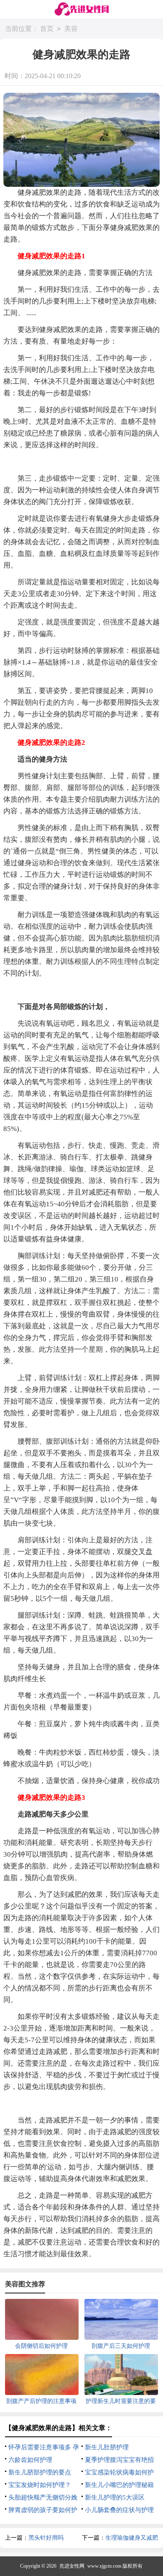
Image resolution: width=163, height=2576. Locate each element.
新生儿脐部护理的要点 (40, 2472)
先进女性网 (72, 2566)
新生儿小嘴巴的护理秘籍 (119, 2485)
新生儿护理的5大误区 (115, 2497)
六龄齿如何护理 (30, 2460)
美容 (71, 29)
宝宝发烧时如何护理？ (40, 2485)
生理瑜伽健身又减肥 (132, 2538)
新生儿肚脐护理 (107, 2447)
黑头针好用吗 (46, 2538)
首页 (47, 29)
